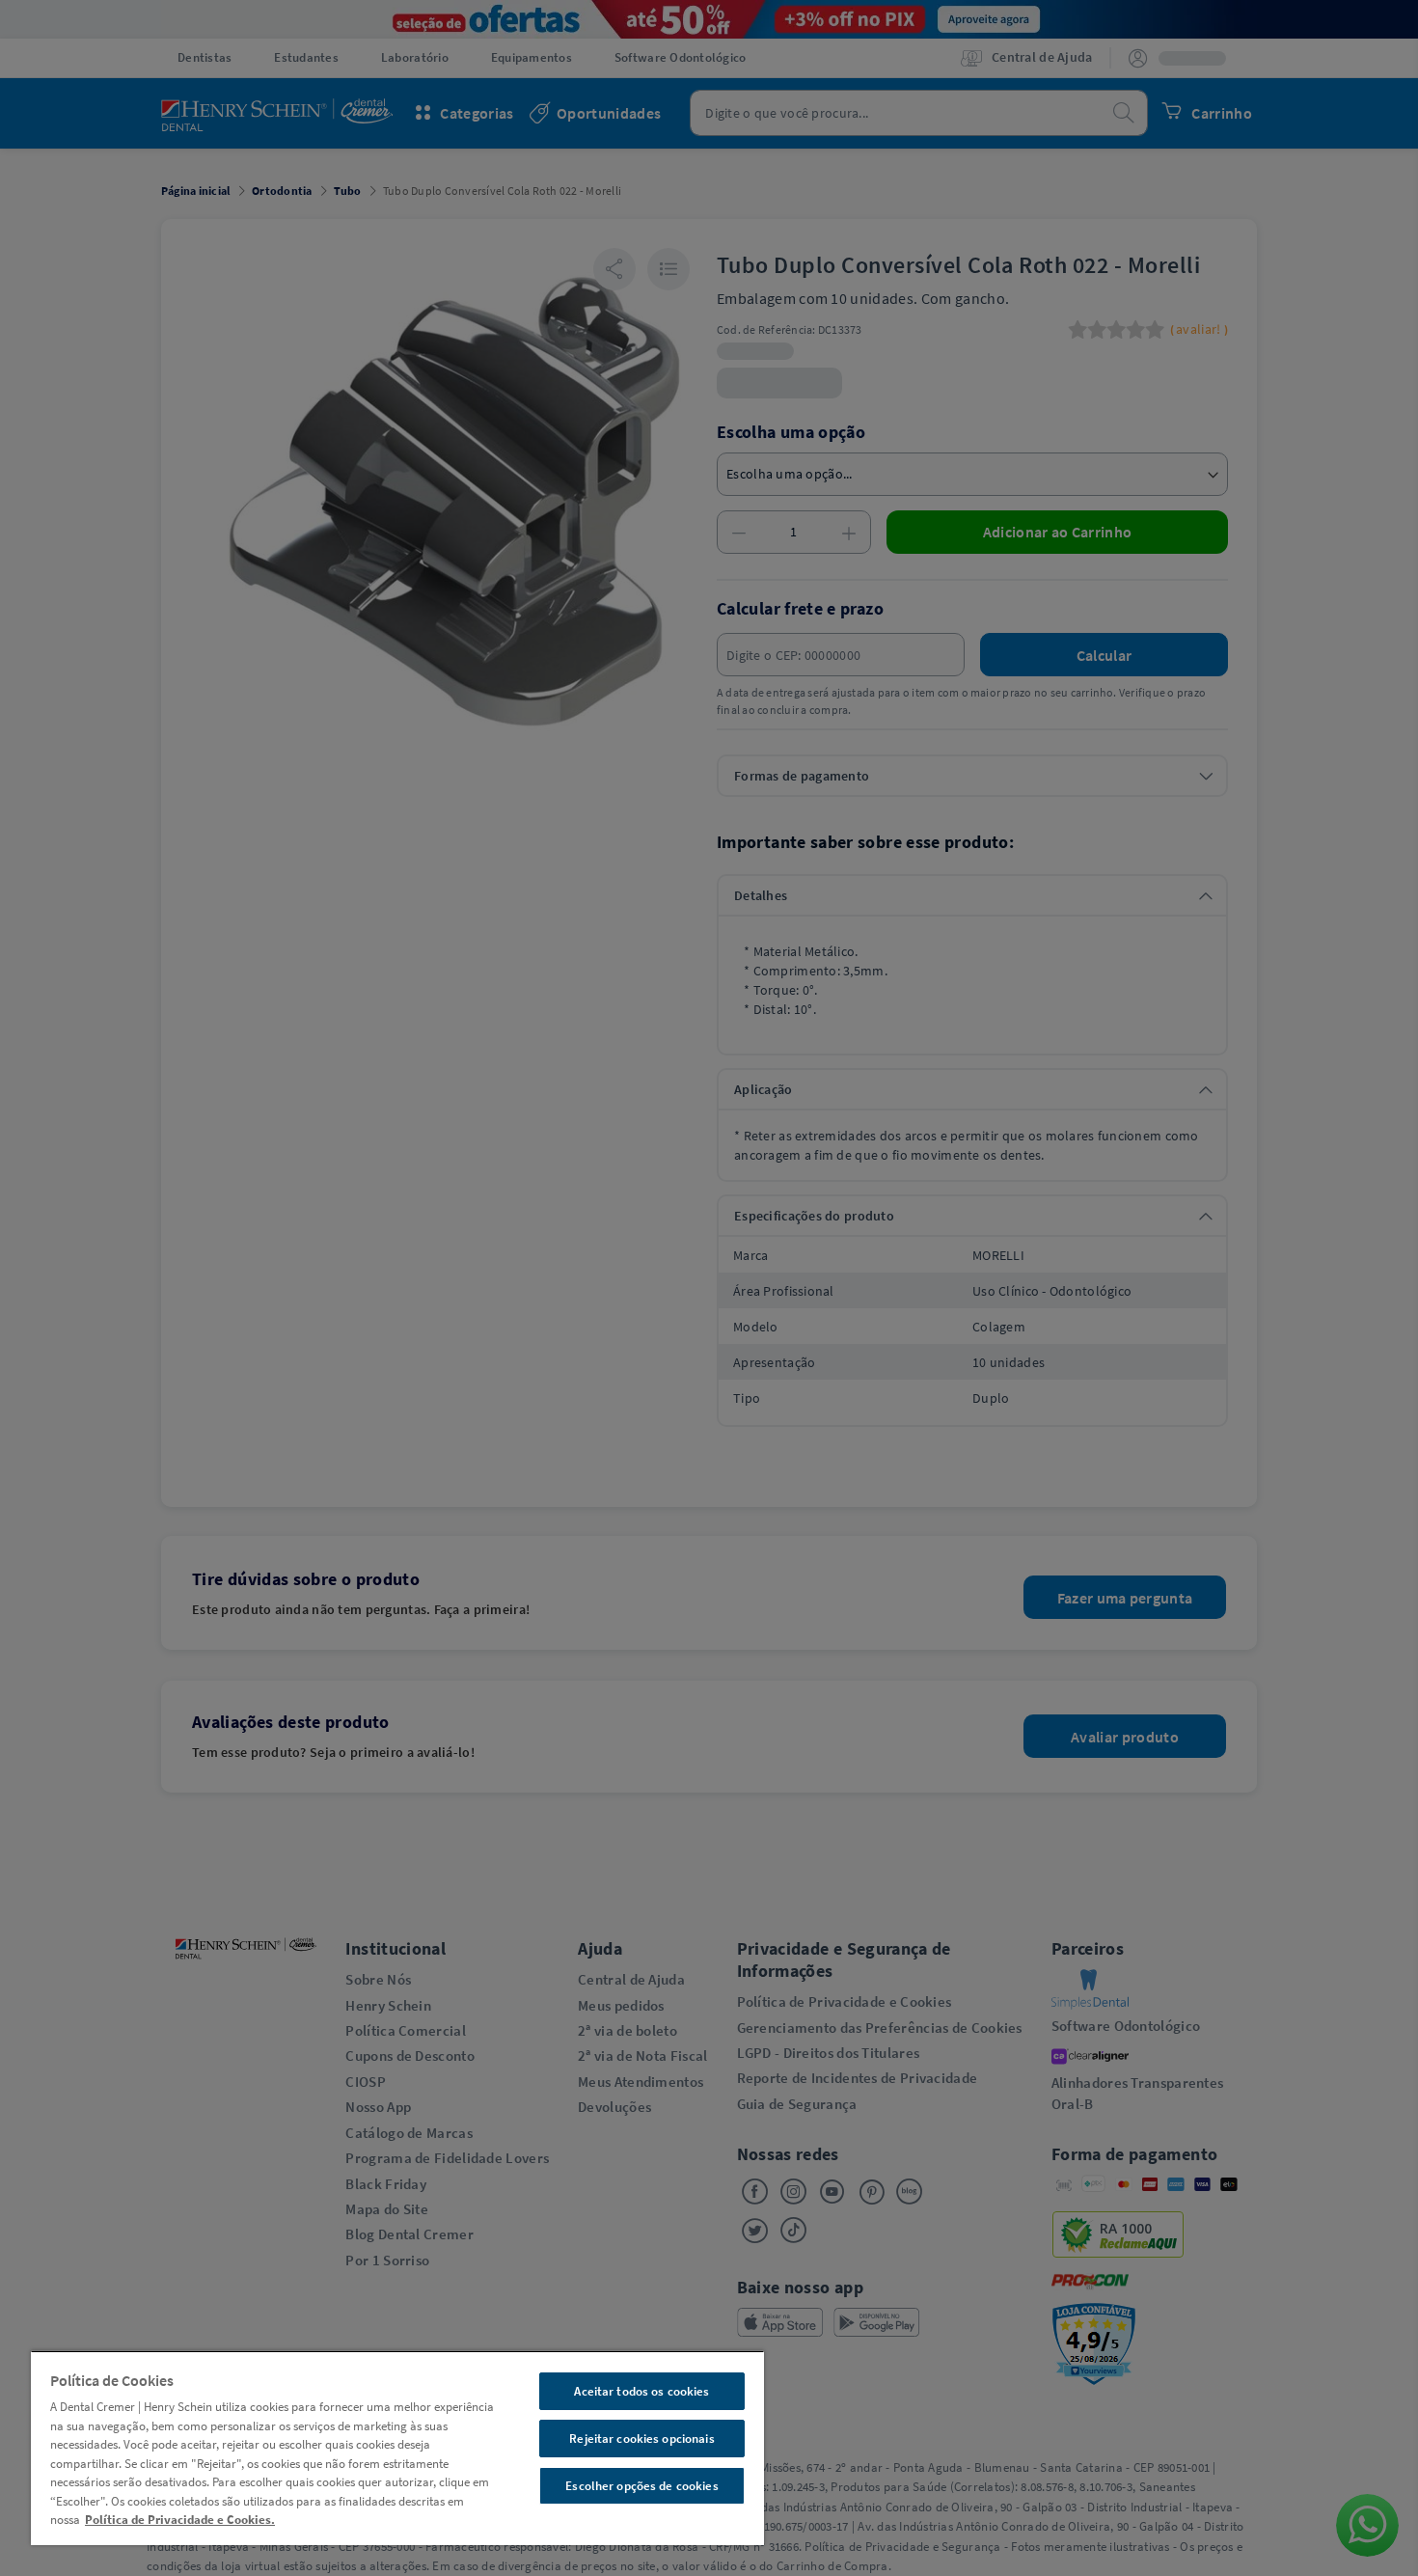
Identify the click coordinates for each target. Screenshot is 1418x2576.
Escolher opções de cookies (641, 2486)
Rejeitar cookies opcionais (641, 2439)
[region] (397, 2448)
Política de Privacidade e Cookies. (180, 2520)
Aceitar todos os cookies (641, 2391)
